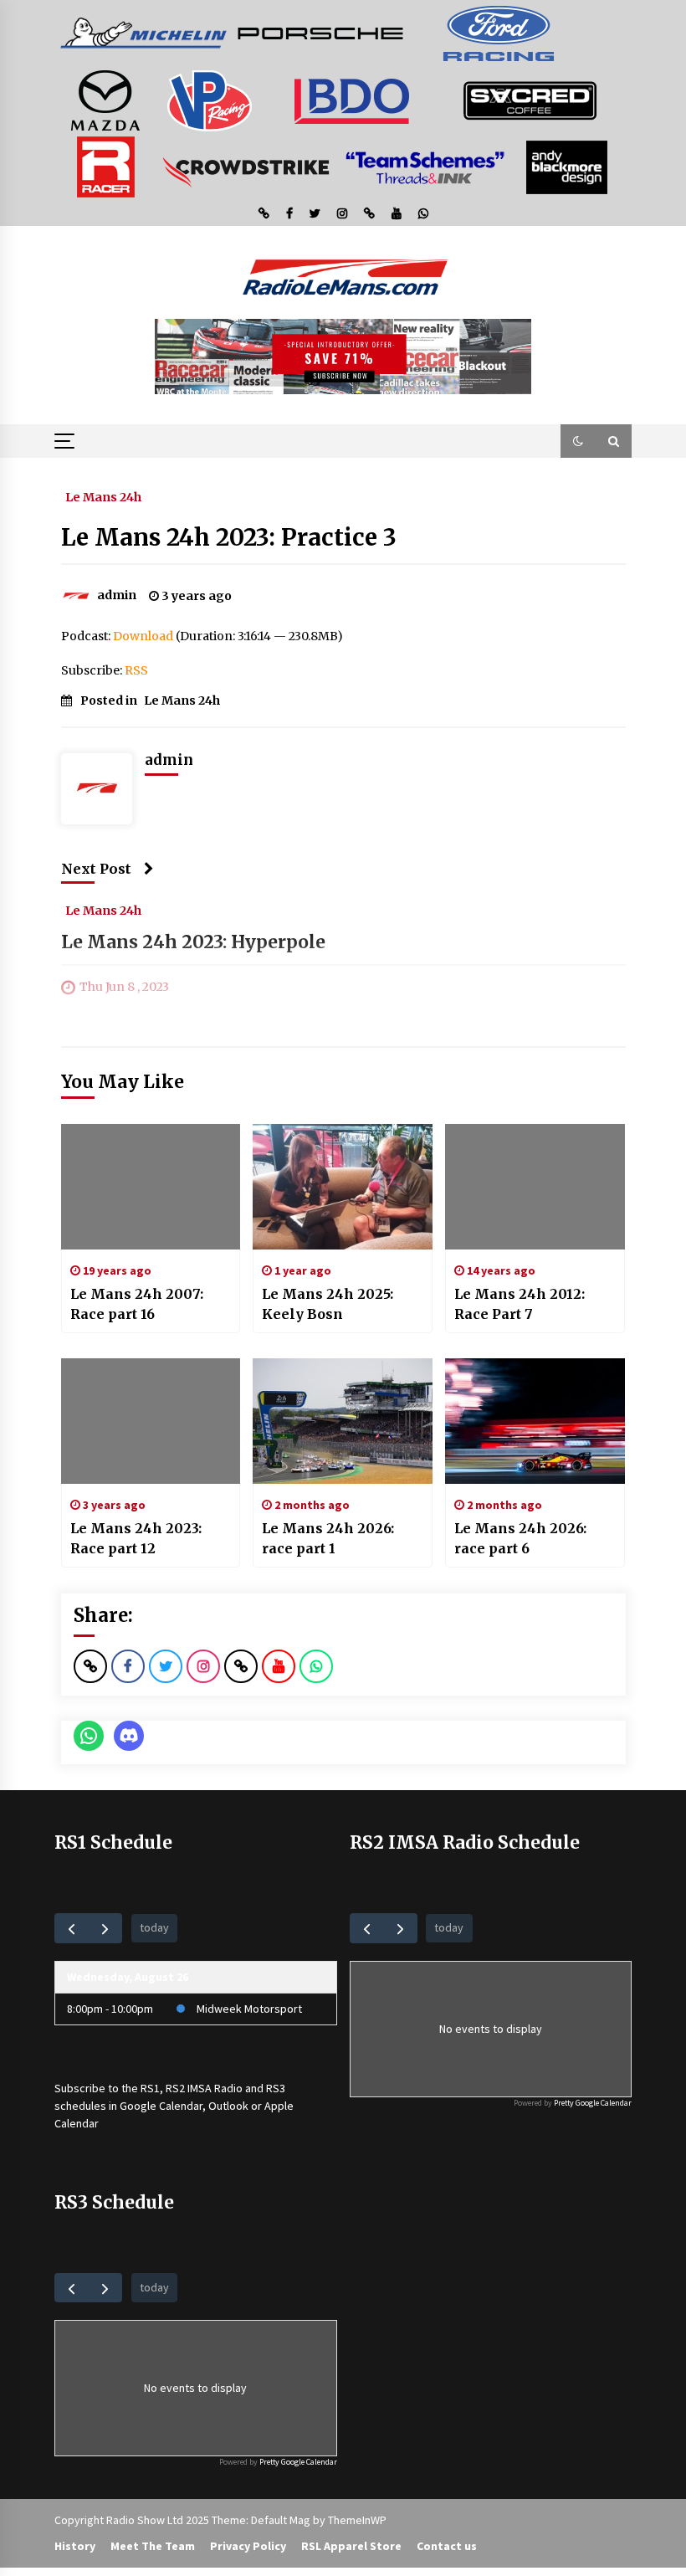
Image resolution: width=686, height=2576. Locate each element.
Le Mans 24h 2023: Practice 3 (229, 537)
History (75, 2546)
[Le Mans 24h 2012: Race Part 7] (535, 1187)
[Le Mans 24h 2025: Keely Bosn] (343, 1187)
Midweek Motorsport (249, 2009)
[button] (578, 441)
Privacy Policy (248, 2546)
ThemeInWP (357, 2520)
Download (143, 636)
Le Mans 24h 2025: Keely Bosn (328, 1304)
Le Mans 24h (103, 496)
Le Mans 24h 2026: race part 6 (520, 1538)
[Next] (105, 1928)
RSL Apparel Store (351, 2546)
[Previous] (72, 1928)
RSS (136, 670)
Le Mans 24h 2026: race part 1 (328, 1538)
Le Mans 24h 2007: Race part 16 (137, 1304)
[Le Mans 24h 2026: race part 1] (343, 1421)
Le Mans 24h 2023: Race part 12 (136, 1538)
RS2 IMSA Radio (204, 2088)
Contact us (447, 2546)
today (154, 1927)
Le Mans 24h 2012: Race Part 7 (520, 1304)
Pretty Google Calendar (593, 2103)
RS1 (150, 2088)
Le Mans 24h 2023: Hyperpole (193, 942)
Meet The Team (153, 2546)
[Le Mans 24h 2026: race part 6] (535, 1421)
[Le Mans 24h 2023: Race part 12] (151, 1421)
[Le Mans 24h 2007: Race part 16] (151, 1187)
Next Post (96, 869)
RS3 (276, 2088)
